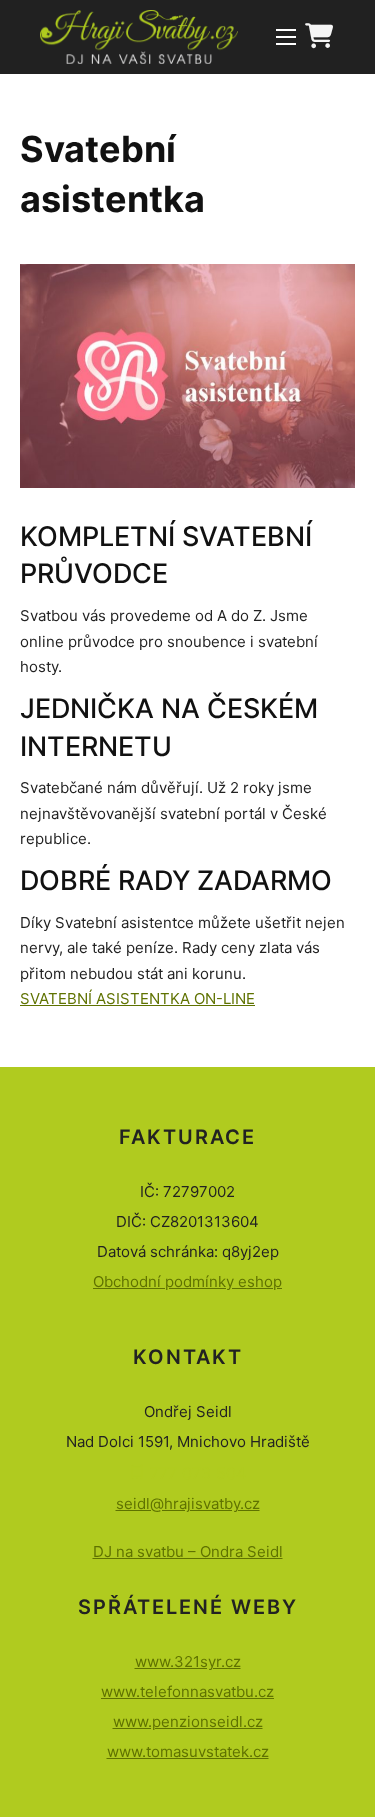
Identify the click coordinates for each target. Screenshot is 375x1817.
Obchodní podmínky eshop (187, 1281)
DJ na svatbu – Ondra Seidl (188, 1551)
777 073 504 (195, 1473)
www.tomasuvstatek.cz (188, 1751)
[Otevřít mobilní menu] (286, 37)
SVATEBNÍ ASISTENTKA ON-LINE (137, 998)
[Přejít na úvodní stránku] (139, 37)
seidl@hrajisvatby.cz (188, 1503)
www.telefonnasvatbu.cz (187, 1691)
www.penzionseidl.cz (188, 1721)
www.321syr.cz (188, 1661)
